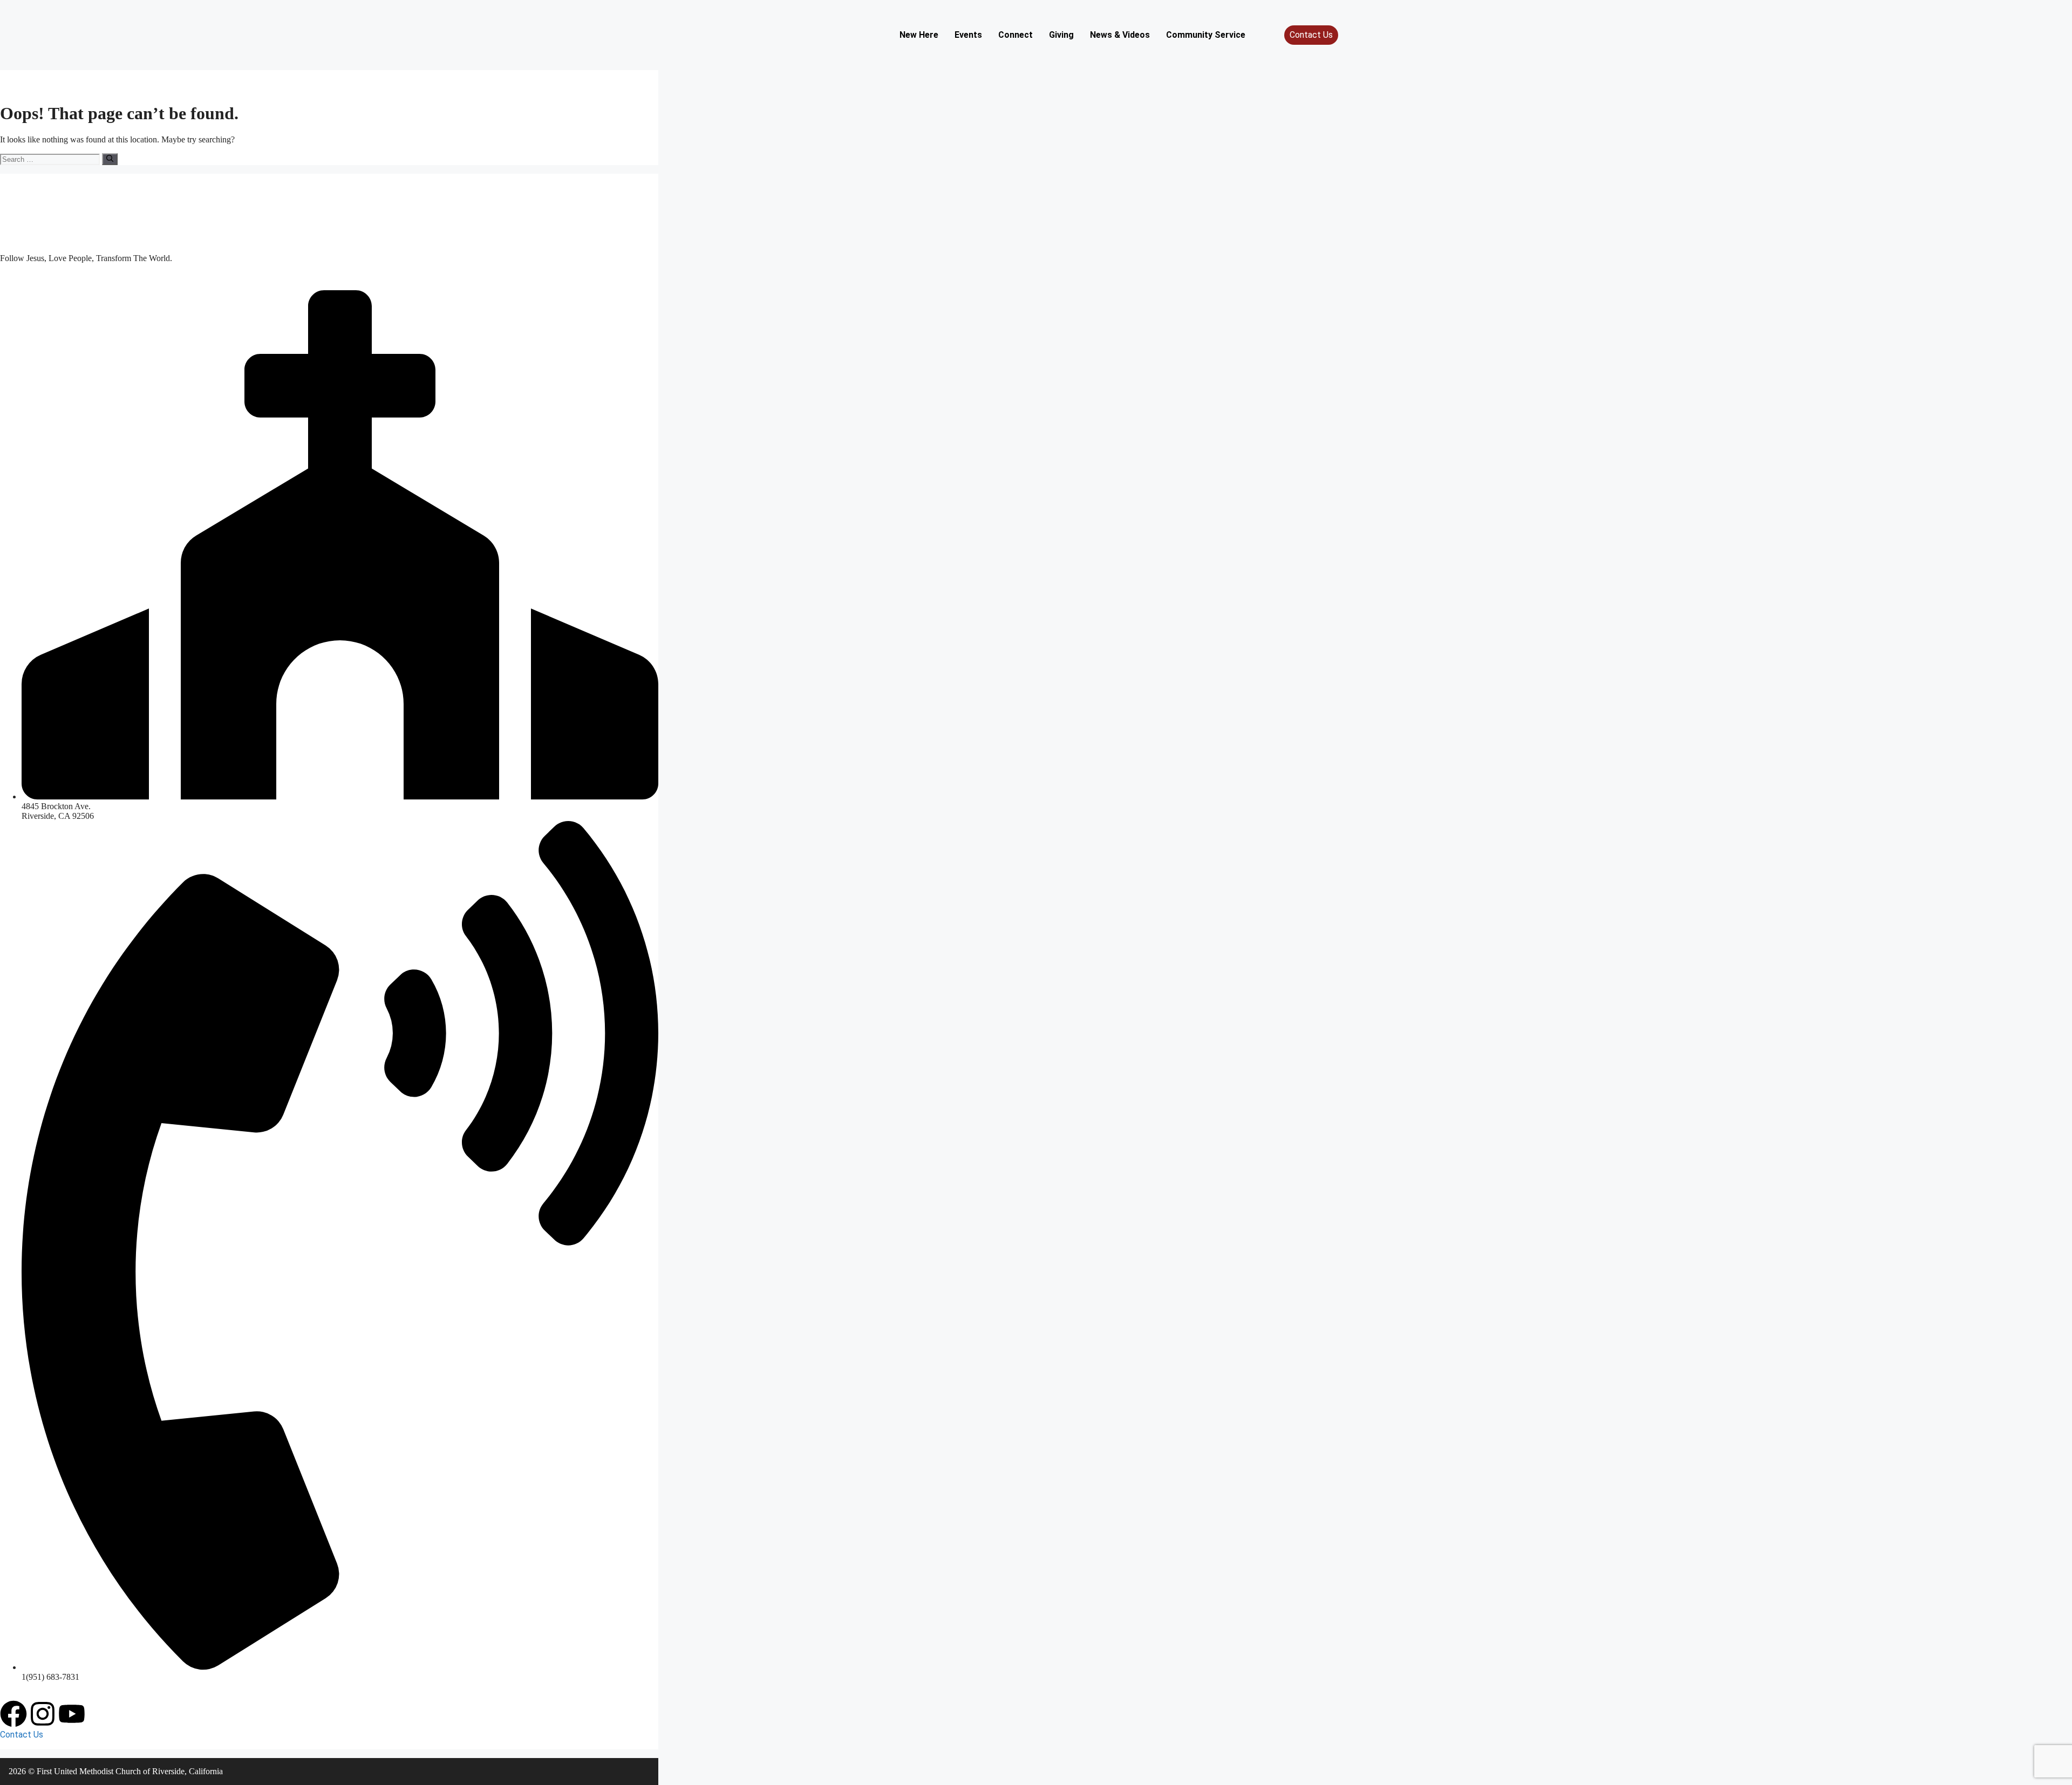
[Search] (110, 159)
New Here (919, 35)
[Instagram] (43, 1714)
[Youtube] (72, 1714)
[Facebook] (13, 1714)
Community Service (1206, 35)
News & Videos (1120, 35)
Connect (1015, 35)
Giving (1061, 35)
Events (968, 35)
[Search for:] (51, 159)
